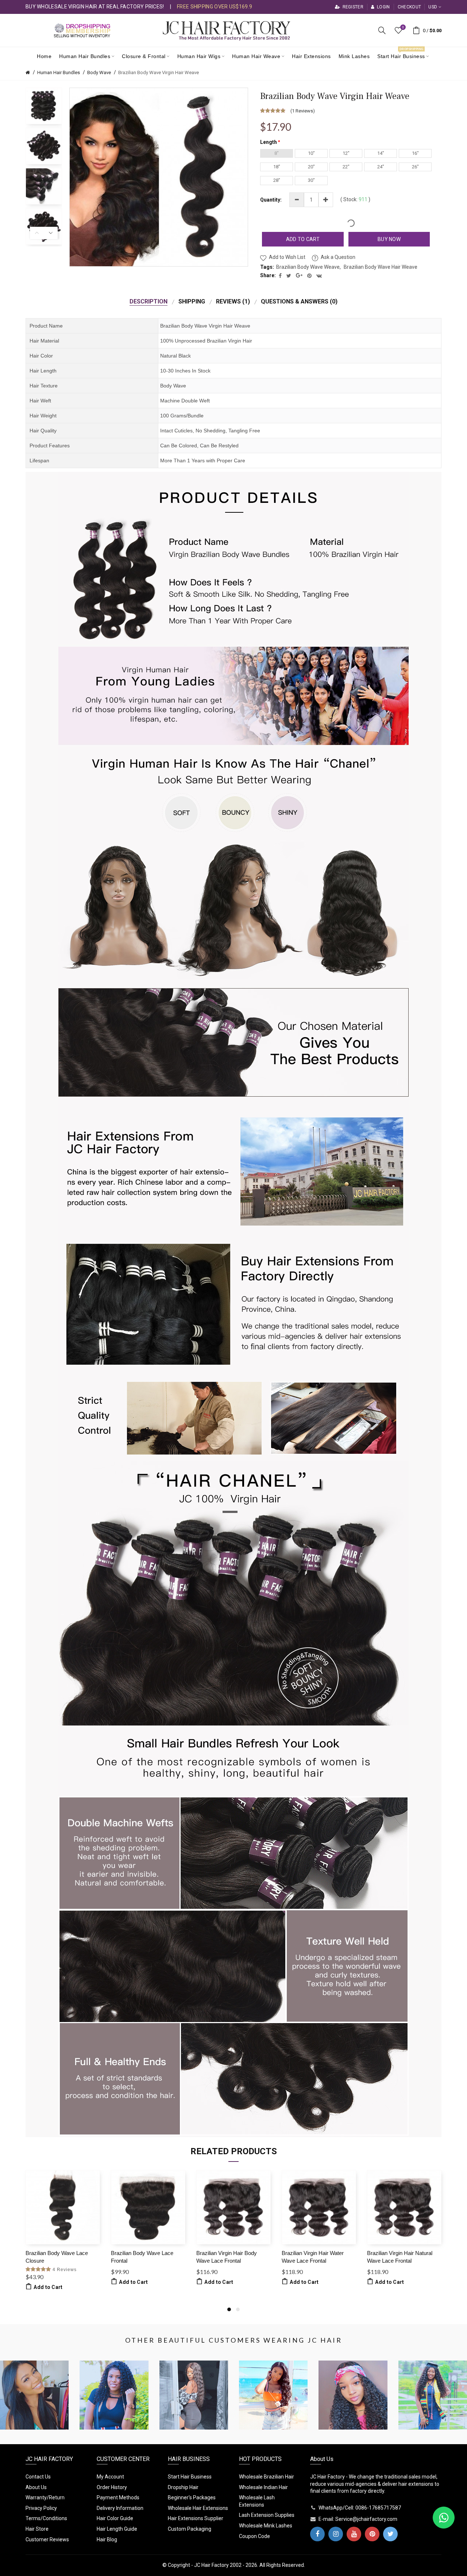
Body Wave (99, 72)
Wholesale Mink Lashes (266, 2526)
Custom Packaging (190, 2529)
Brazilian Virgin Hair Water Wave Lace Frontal (313, 2257)
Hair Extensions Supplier (196, 2518)
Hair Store (37, 2529)
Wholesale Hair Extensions (198, 2508)
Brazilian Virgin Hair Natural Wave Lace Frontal (400, 2257)
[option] (44, 106)
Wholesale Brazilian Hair (267, 2477)
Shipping (192, 301)
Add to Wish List (287, 257)
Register (352, 7)
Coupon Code (254, 2536)
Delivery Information (120, 2508)
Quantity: (271, 200)
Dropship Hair (183, 2487)
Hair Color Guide (115, 2518)
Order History (112, 2487)
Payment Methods (118, 2497)
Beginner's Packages (192, 2497)
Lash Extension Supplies (267, 2515)
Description (148, 301)
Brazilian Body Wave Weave (308, 267)
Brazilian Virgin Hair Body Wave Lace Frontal (227, 2257)
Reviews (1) (233, 301)
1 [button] (229, 2309)
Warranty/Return (45, 2497)
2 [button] (238, 2309)
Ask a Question (338, 257)
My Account (110, 2477)
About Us (36, 2487)
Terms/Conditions (46, 2518)
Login (383, 7)
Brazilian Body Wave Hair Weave (381, 267)
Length (269, 142)
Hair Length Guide (117, 2529)
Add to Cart (303, 239)
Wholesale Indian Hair (263, 2487)
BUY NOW (389, 239)
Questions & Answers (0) (299, 301)
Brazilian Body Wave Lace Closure (57, 2257)
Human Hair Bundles (59, 72)
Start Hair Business (190, 2477)
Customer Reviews (47, 2539)
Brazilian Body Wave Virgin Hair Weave (159, 72)
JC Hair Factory (211, 2565)
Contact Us (38, 2477)
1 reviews (302, 111)
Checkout (409, 7)
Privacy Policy (41, 2508)
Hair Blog (107, 2539)
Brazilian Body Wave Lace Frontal (142, 2257)
